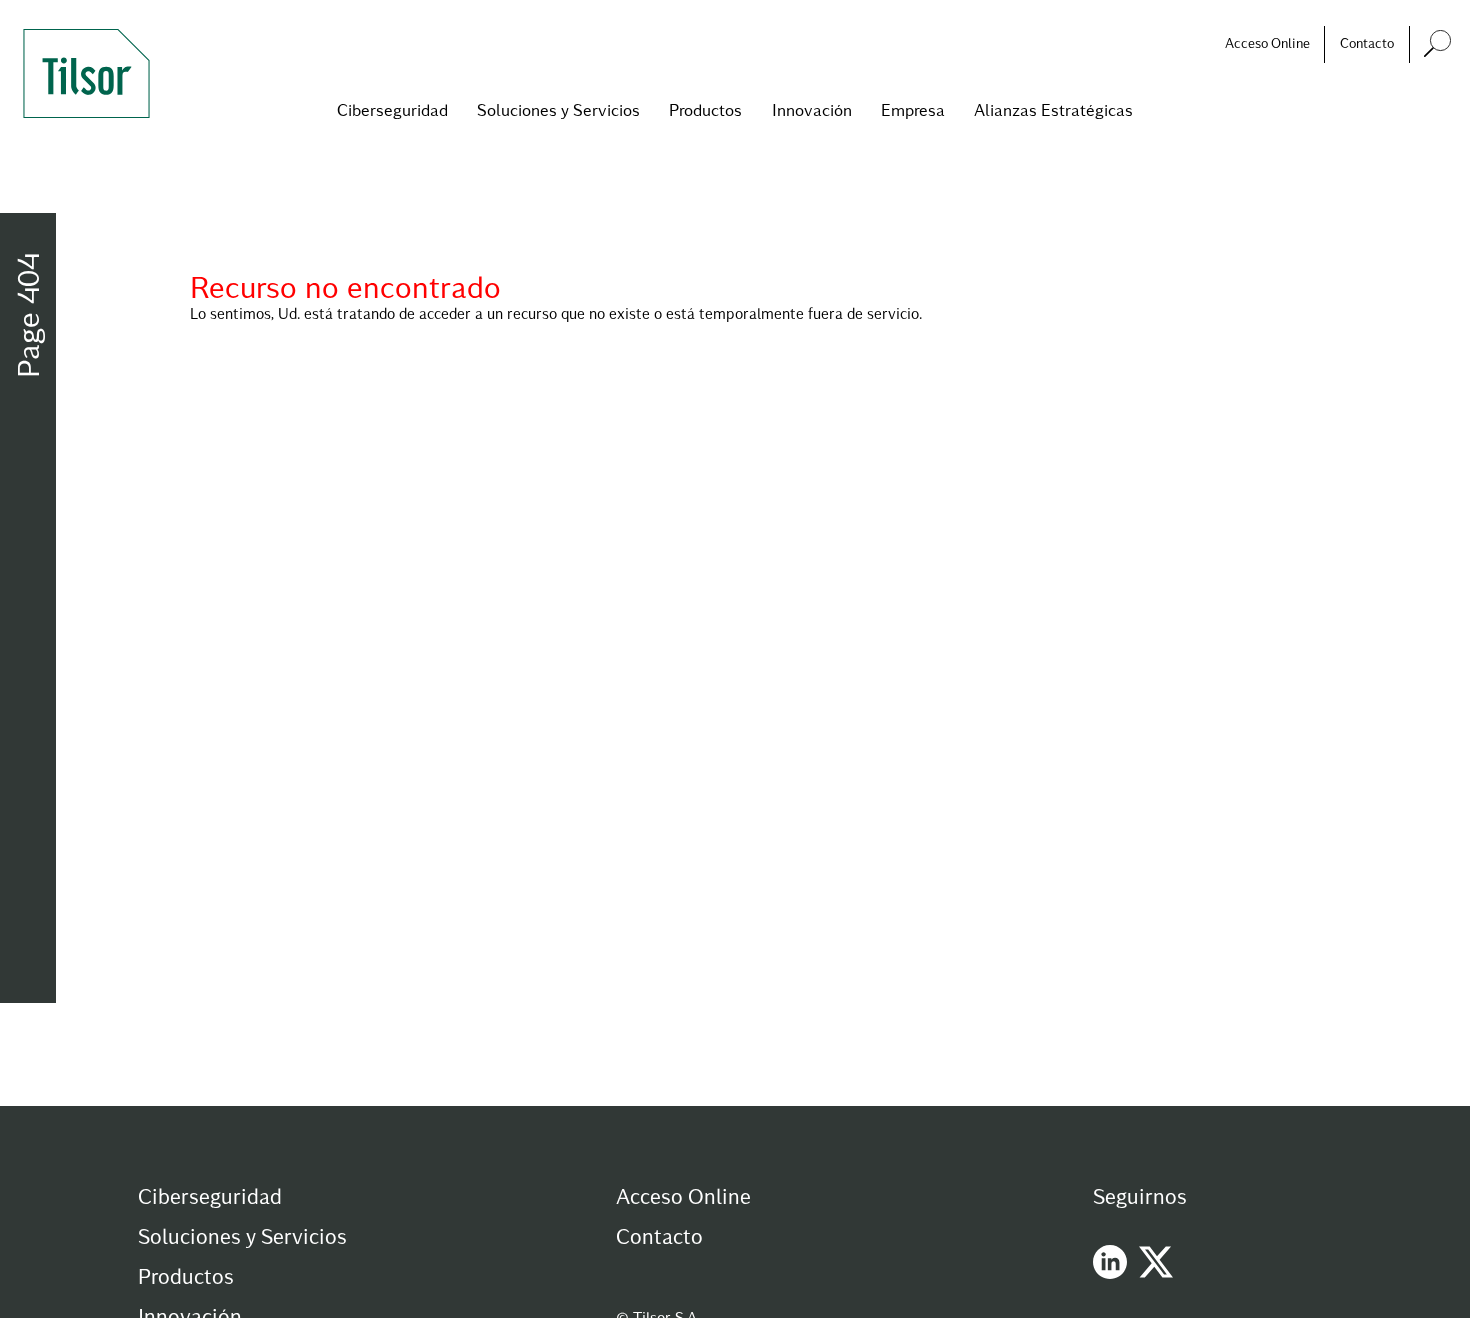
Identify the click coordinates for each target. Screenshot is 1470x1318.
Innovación (812, 109)
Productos (705, 109)
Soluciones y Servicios (558, 109)
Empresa (913, 109)
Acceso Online (1267, 43)
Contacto (1367, 43)
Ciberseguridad (392, 109)
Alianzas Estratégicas (1053, 109)
